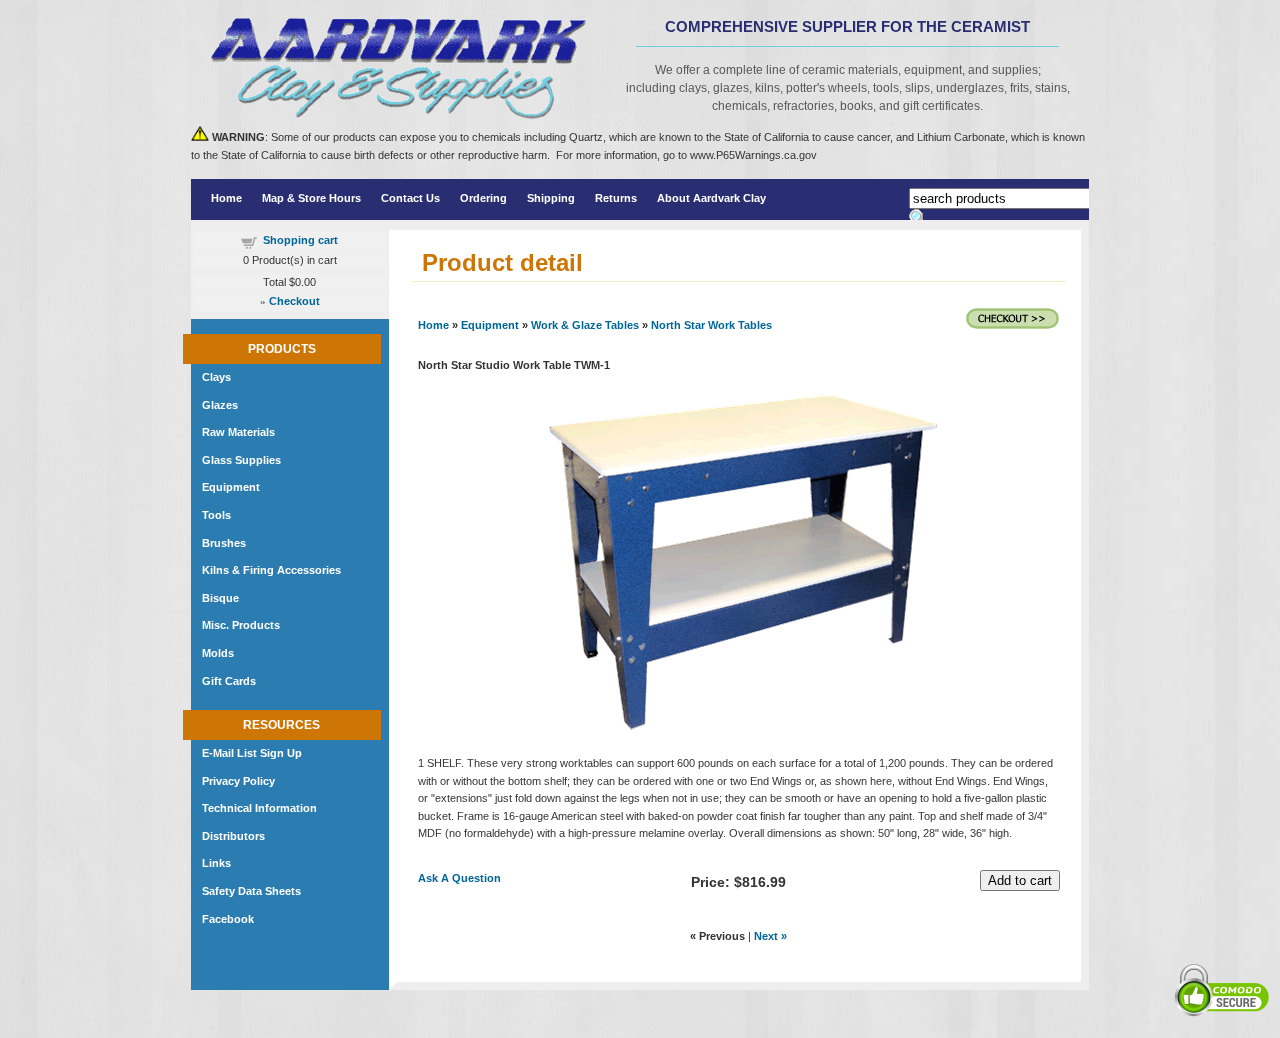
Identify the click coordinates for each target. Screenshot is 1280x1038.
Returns (616, 198)
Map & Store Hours (311, 198)
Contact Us (410, 198)
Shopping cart (300, 240)
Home (226, 198)
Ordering (483, 198)
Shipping (551, 198)
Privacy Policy (238, 781)
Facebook (228, 919)
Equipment (490, 325)
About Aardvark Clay (711, 198)
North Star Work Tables (711, 325)
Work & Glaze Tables (585, 325)
